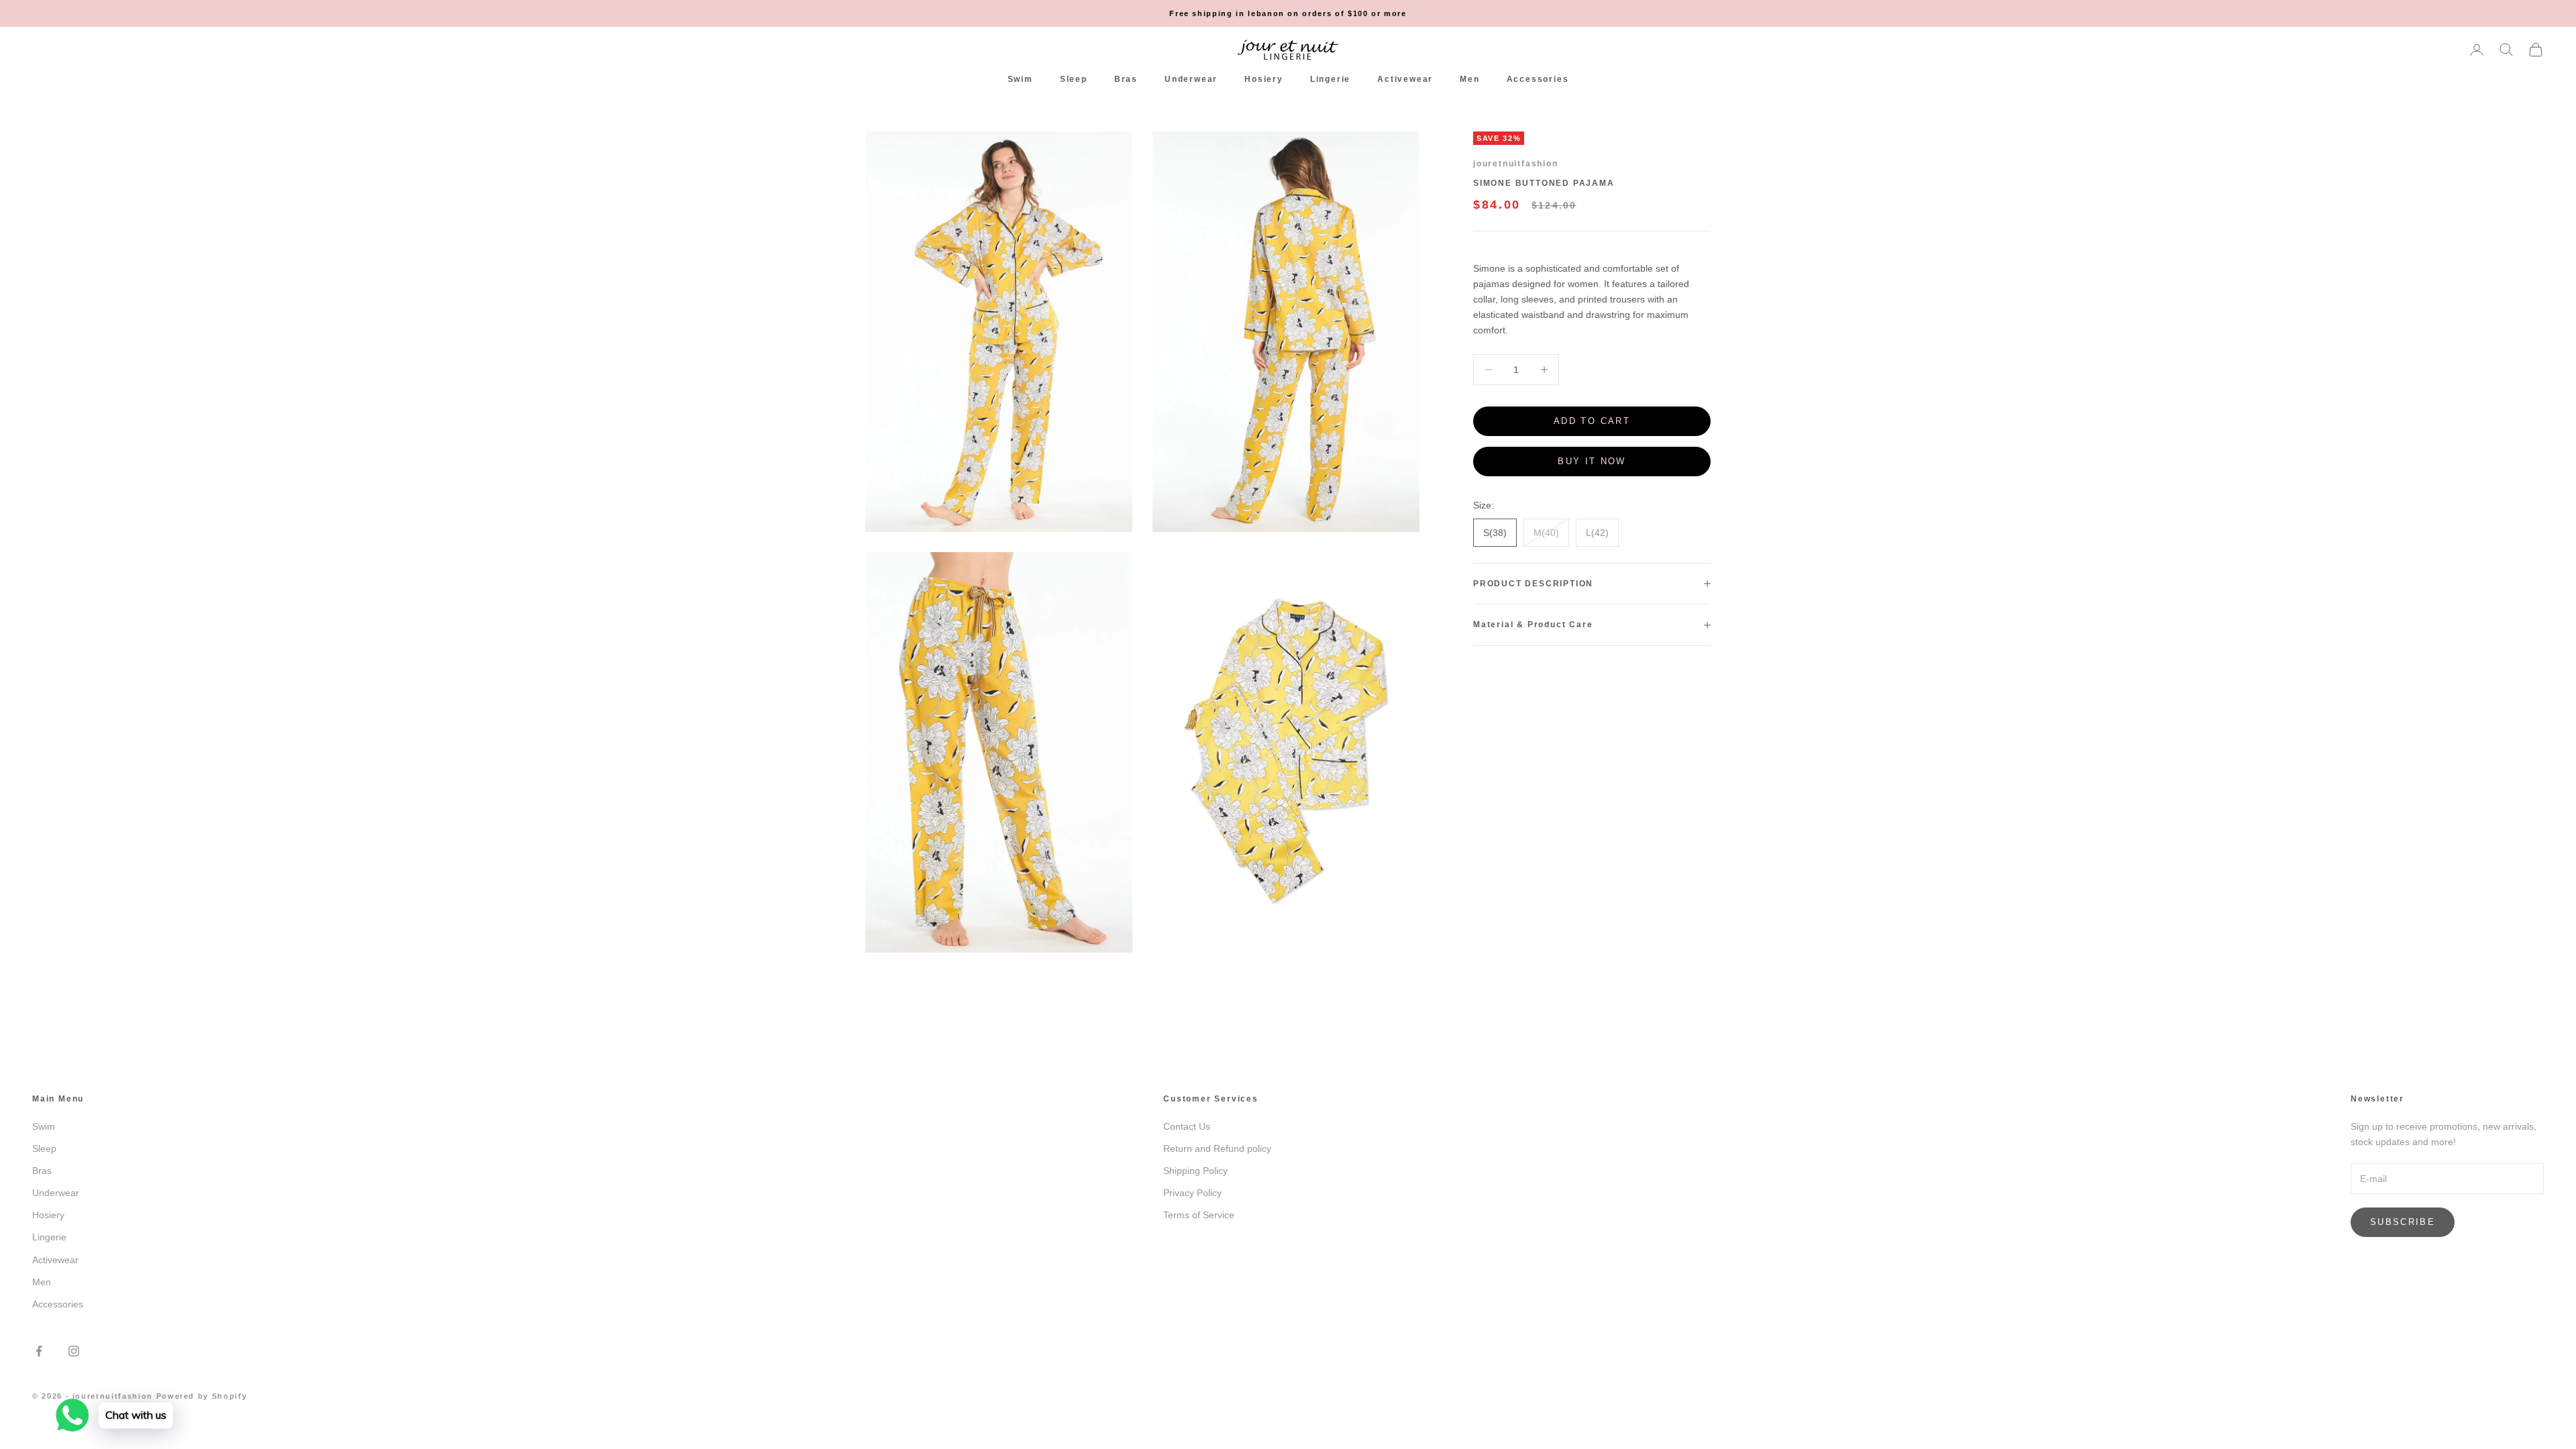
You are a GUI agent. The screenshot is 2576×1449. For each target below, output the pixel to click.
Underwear (1191, 79)
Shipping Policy (1195, 1171)
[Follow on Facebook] (39, 1351)
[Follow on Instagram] (74, 1351)
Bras (1126, 79)
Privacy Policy (1192, 1193)
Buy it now (1592, 461)
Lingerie (1330, 79)
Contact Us (1187, 1126)
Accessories (1538, 79)
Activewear (1405, 79)
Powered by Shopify (202, 1396)
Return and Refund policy (1217, 1148)
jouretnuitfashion (1516, 164)
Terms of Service (1199, 1215)
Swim (1020, 79)
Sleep (1074, 79)
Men (1469, 79)
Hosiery (1264, 79)
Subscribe (2403, 1222)
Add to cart (1592, 421)
